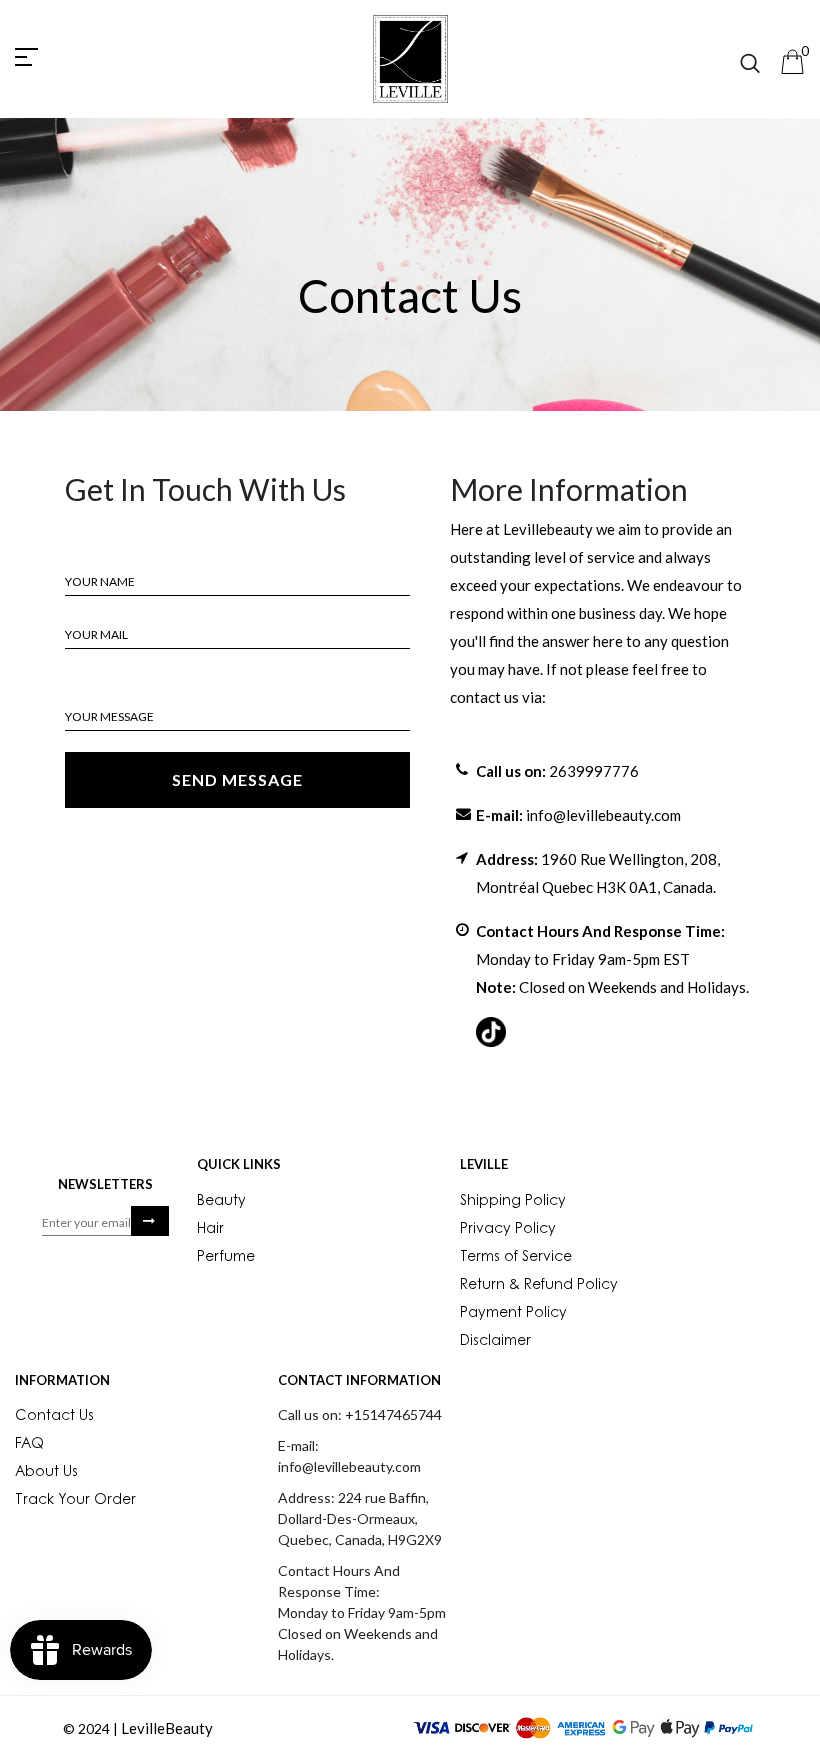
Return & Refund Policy (539, 1286)
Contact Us (54, 1417)
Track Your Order (75, 1501)
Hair (210, 1230)
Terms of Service (516, 1258)
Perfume (226, 1258)
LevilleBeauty (167, 1728)
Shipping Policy (513, 1202)
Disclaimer (495, 1342)
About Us (46, 1473)
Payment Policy (513, 1314)
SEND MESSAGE (237, 779)
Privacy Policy (508, 1230)
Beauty (221, 1202)
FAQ (29, 1445)
